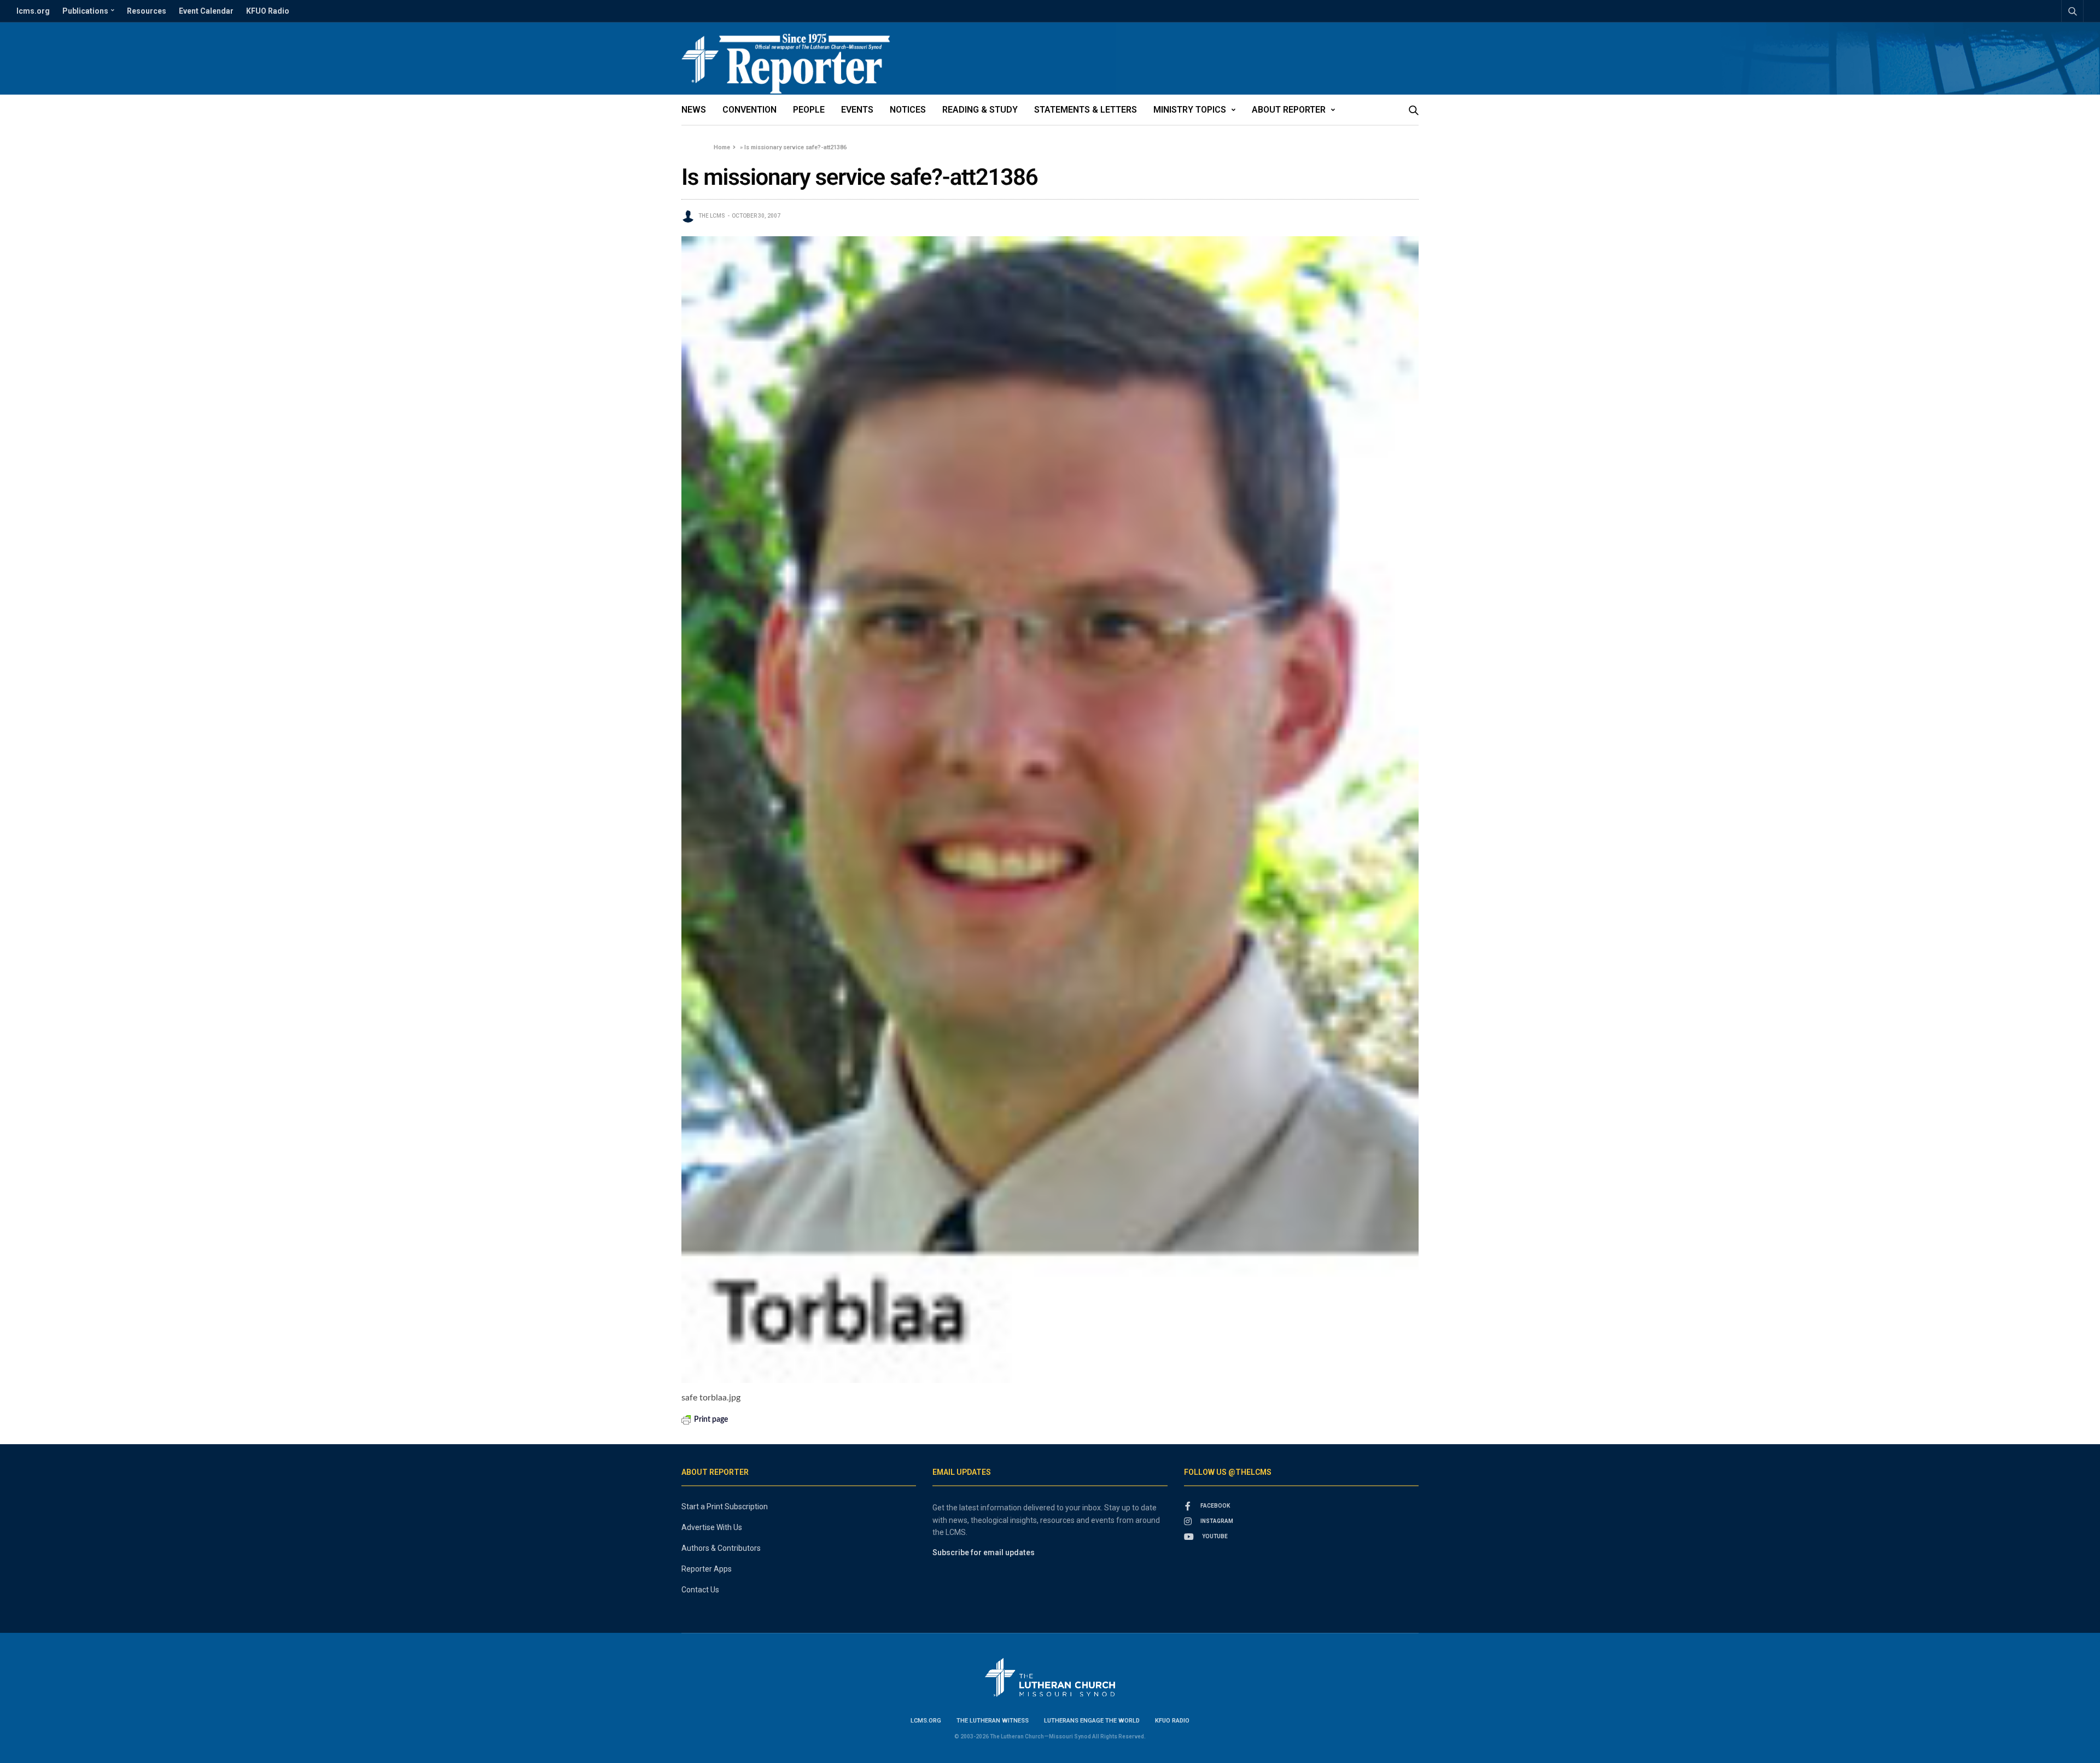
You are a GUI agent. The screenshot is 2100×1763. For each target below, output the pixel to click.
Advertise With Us (712, 1527)
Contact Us (700, 1590)
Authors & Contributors (721, 1548)
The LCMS (712, 216)
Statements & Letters (1086, 110)
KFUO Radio (268, 11)
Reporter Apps (707, 1569)
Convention (749, 110)
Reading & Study (980, 110)
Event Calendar (206, 11)
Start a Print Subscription (725, 1507)
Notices (908, 110)
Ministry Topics (1190, 110)
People (809, 110)
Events (857, 110)
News (694, 110)
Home (722, 147)
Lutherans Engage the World (1092, 1721)
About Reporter (1289, 110)
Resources (147, 11)
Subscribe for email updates (984, 1552)
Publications (85, 11)
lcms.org (33, 11)
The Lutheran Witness (993, 1721)
